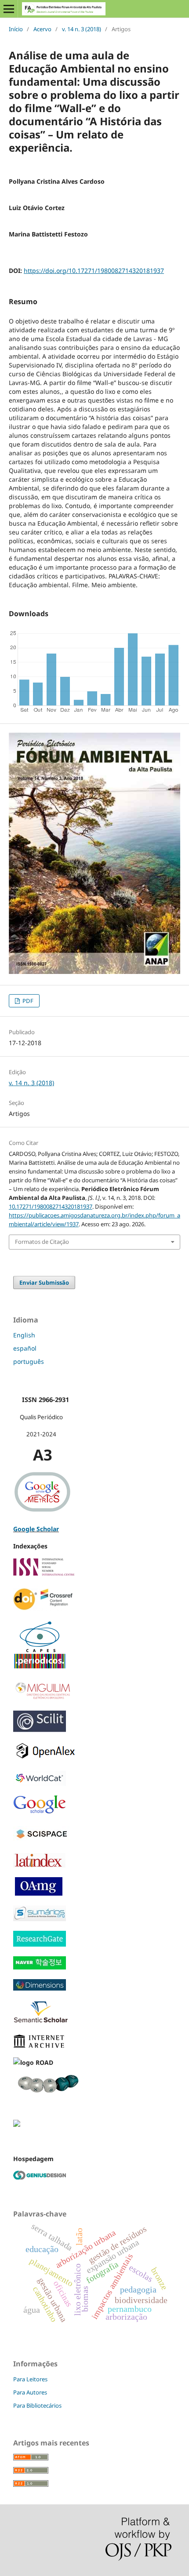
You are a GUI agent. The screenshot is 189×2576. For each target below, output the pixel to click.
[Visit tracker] (17, 2124)
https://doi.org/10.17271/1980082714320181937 (94, 271)
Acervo (42, 29)
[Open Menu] (9, 9)
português (29, 1361)
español (25, 1348)
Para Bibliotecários (37, 2405)
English (24, 1335)
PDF (27, 1001)
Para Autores (30, 2392)
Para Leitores (30, 2379)
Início (16, 29)
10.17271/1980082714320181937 (51, 1206)
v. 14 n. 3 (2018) (82, 29)
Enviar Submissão (44, 1283)
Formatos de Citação (42, 1242)
